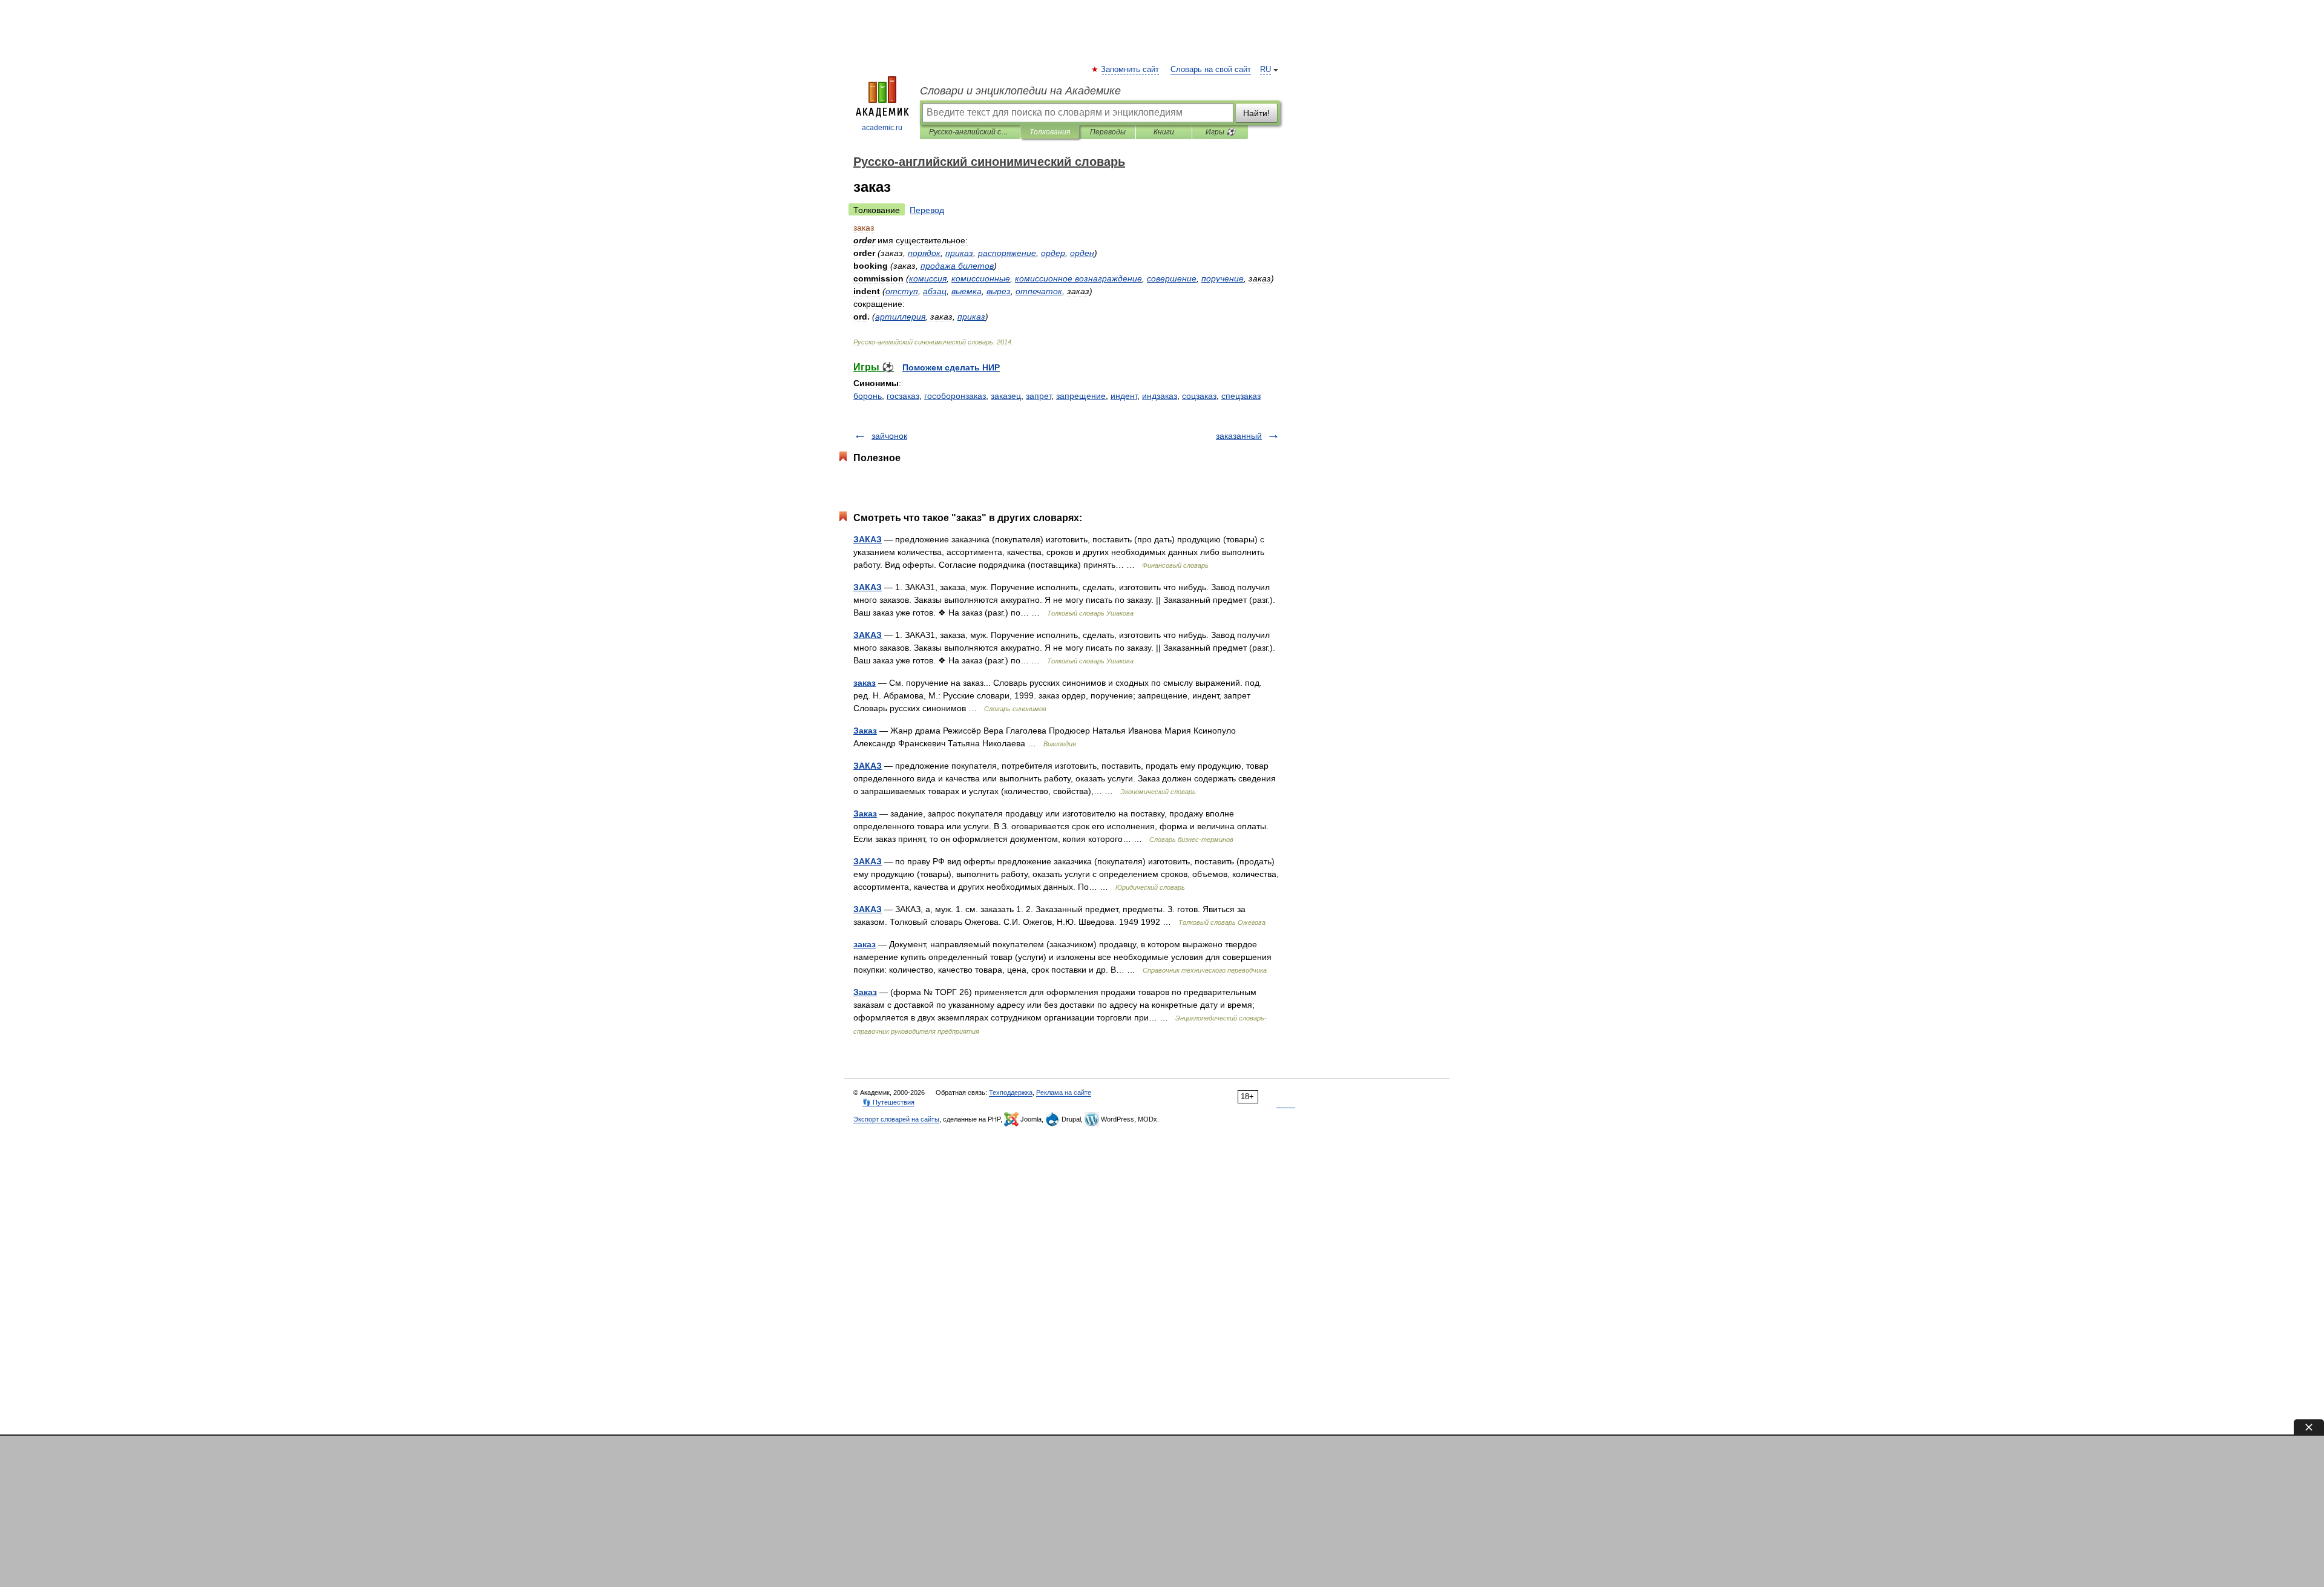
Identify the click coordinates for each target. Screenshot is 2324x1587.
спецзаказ (1241, 396)
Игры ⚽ (1220, 132)
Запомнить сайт (1131, 70)
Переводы (1108, 132)
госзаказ (903, 396)
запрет (1039, 396)
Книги (1164, 132)
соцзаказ (1199, 396)
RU (1265, 70)
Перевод (927, 210)
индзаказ (1160, 396)
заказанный (1239, 436)
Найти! (1256, 113)
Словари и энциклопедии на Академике (1020, 91)
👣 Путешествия (888, 1102)
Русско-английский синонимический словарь (970, 132)
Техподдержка (1011, 1092)
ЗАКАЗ (868, 539)
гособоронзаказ (955, 396)
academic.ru (882, 128)
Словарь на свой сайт (1211, 70)
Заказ (865, 731)
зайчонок (889, 436)
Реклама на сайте (1064, 1092)
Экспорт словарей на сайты (896, 1119)
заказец (1006, 396)
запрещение (1081, 396)
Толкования (1050, 132)
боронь (868, 396)
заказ (865, 683)
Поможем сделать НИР (951, 367)
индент (1124, 396)
